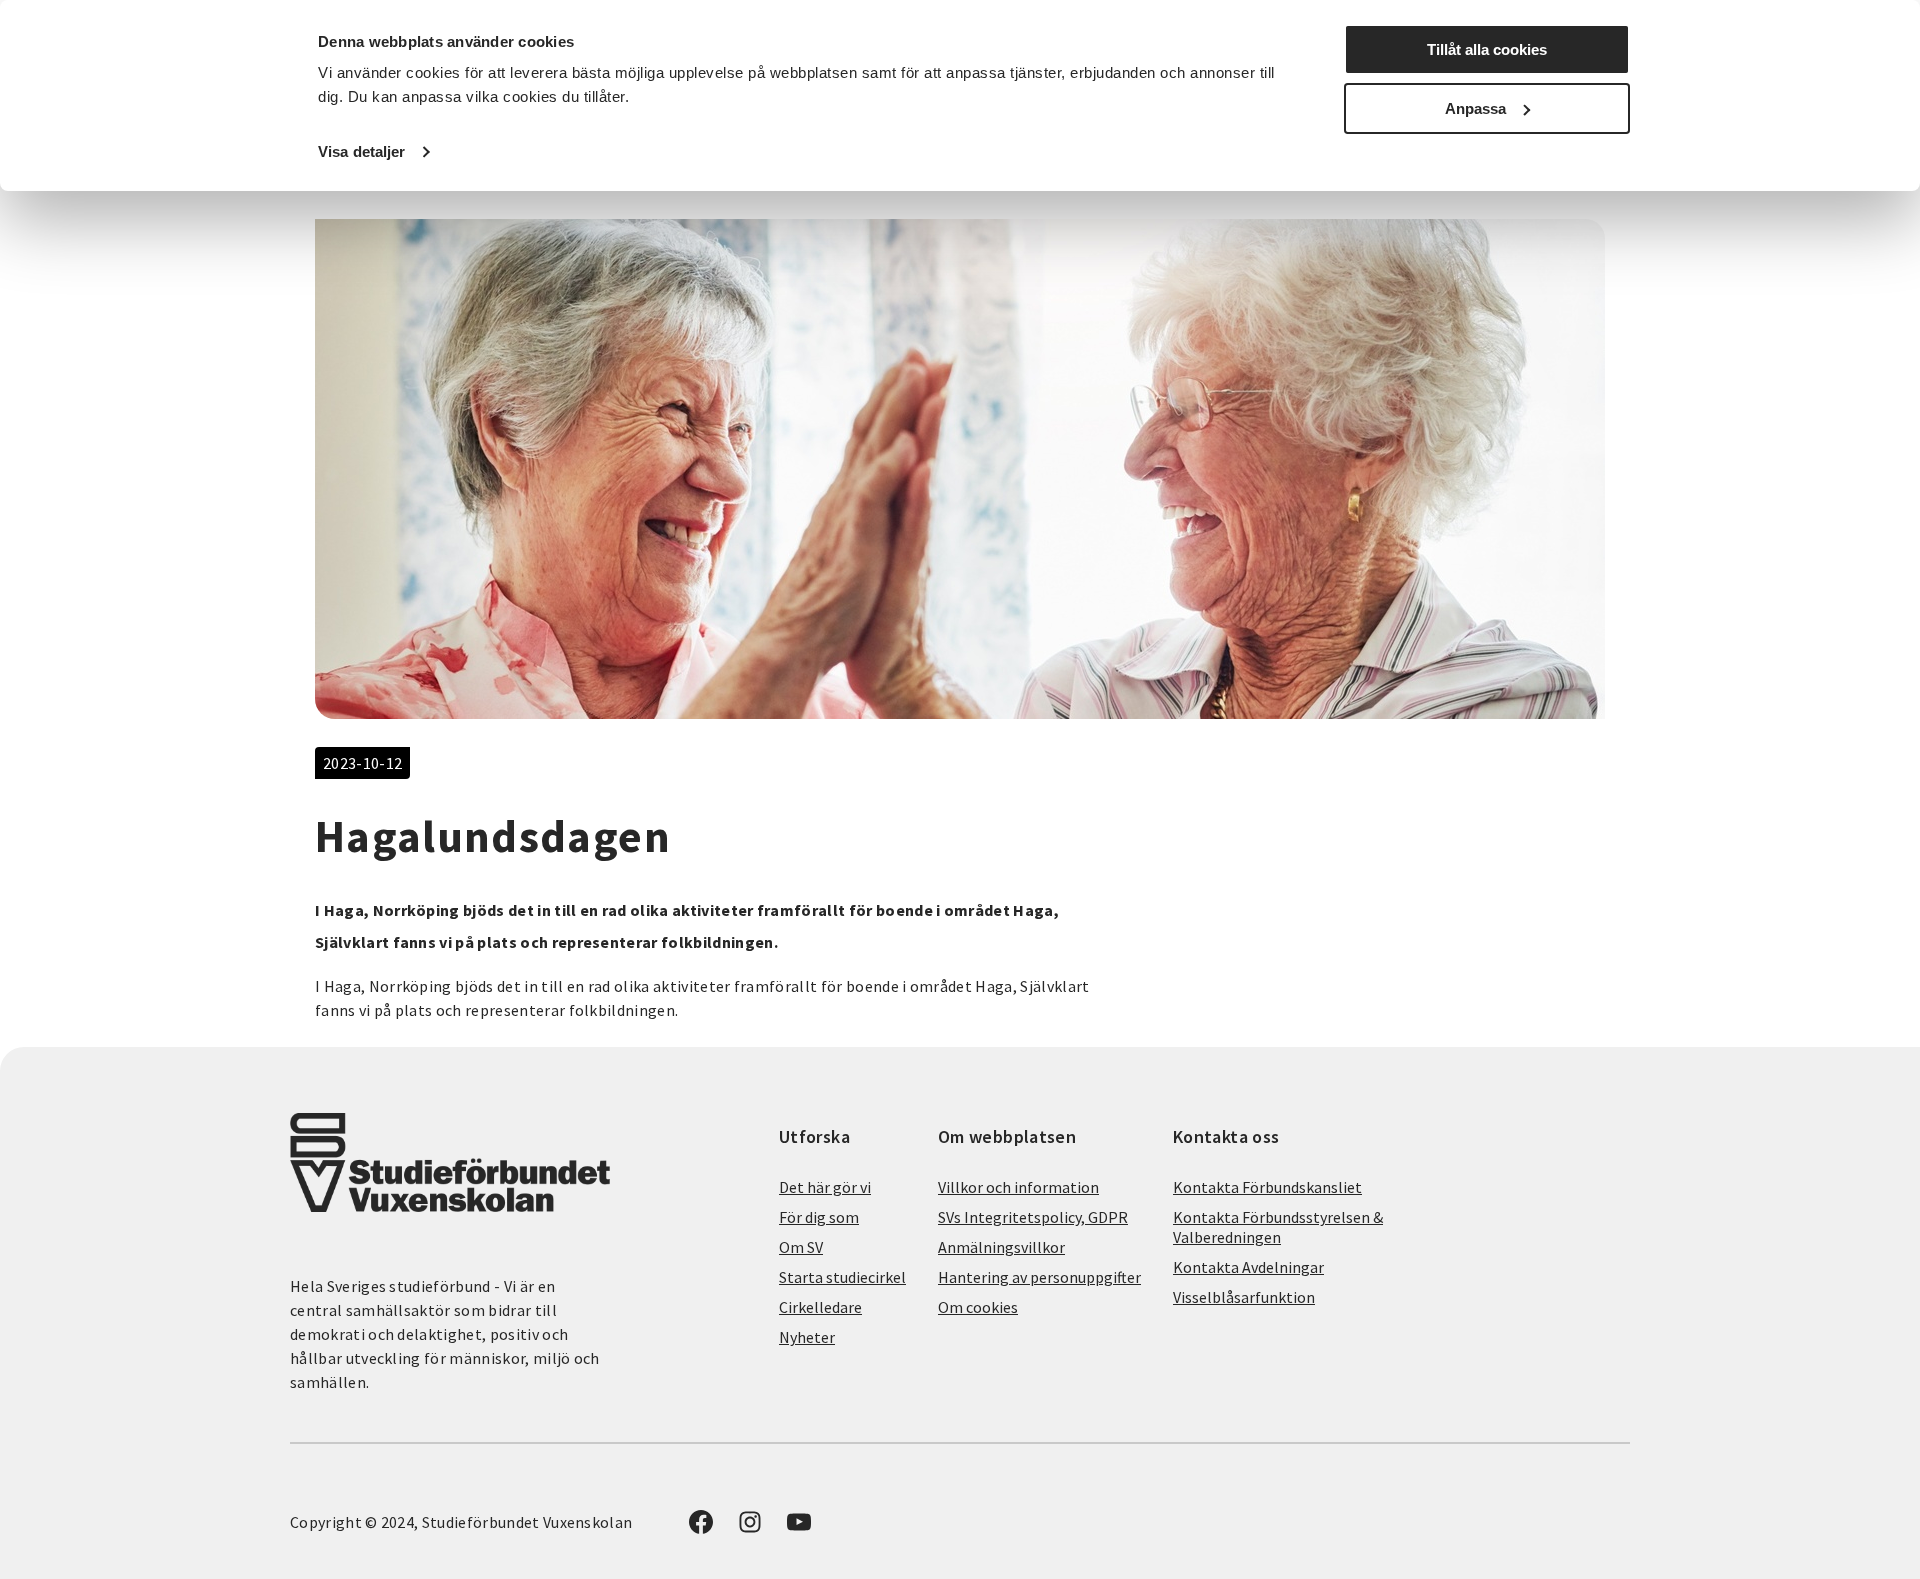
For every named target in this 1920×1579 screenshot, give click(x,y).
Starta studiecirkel (842, 1277)
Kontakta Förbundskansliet (1267, 1187)
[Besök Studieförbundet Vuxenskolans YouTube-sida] (799, 1528)
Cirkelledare (820, 1307)
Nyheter (807, 1337)
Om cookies (978, 1307)
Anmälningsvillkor (1001, 1247)
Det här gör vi (825, 1187)
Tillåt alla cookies (1487, 49)
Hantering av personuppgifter (1039, 1277)
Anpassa (1475, 108)
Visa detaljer (361, 151)
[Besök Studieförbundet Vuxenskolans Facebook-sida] (701, 1528)
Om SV (801, 1247)
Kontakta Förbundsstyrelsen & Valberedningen (1278, 1227)
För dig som (819, 1217)
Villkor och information (1018, 1187)
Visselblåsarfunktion (1244, 1297)
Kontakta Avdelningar (1248, 1267)
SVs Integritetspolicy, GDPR (1033, 1217)
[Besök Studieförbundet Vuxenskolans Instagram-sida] (750, 1528)
